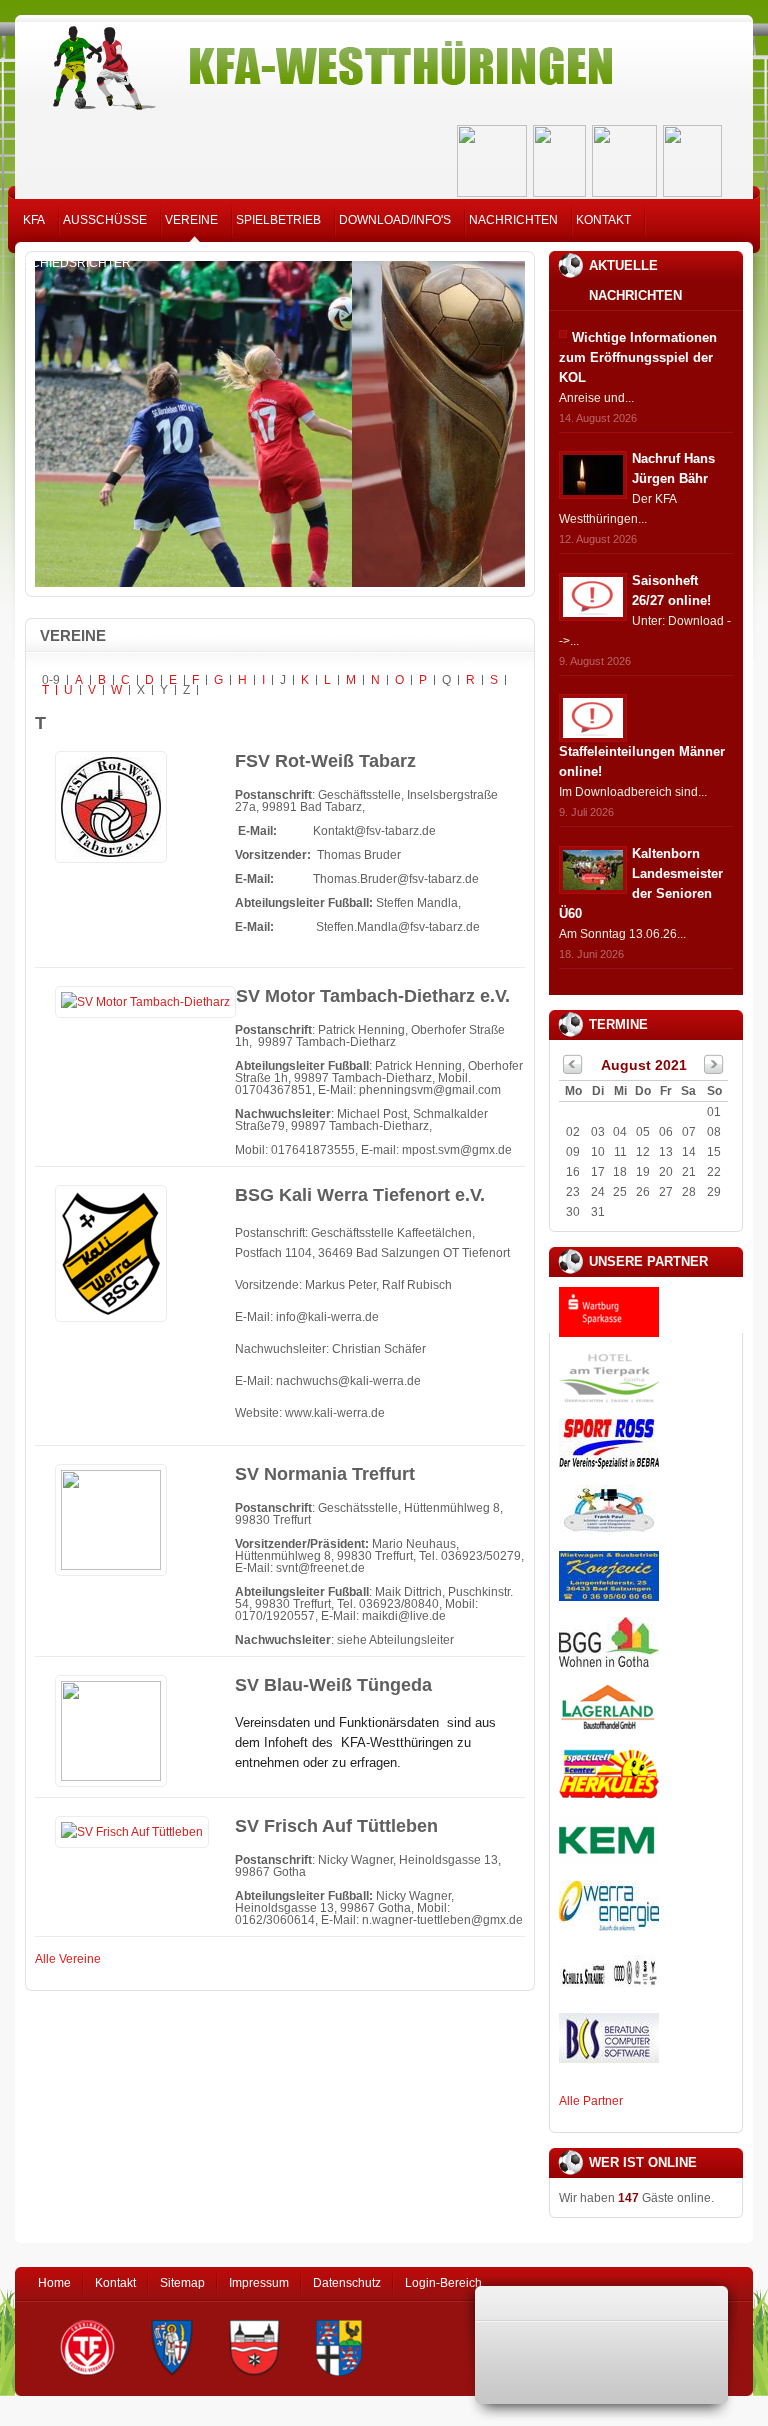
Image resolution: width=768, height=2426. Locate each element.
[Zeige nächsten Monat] (714, 1070)
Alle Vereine (68, 1959)
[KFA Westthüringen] (384, 62)
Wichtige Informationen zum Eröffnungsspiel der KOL (638, 357)
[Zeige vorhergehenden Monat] (573, 1070)
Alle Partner (591, 2101)
